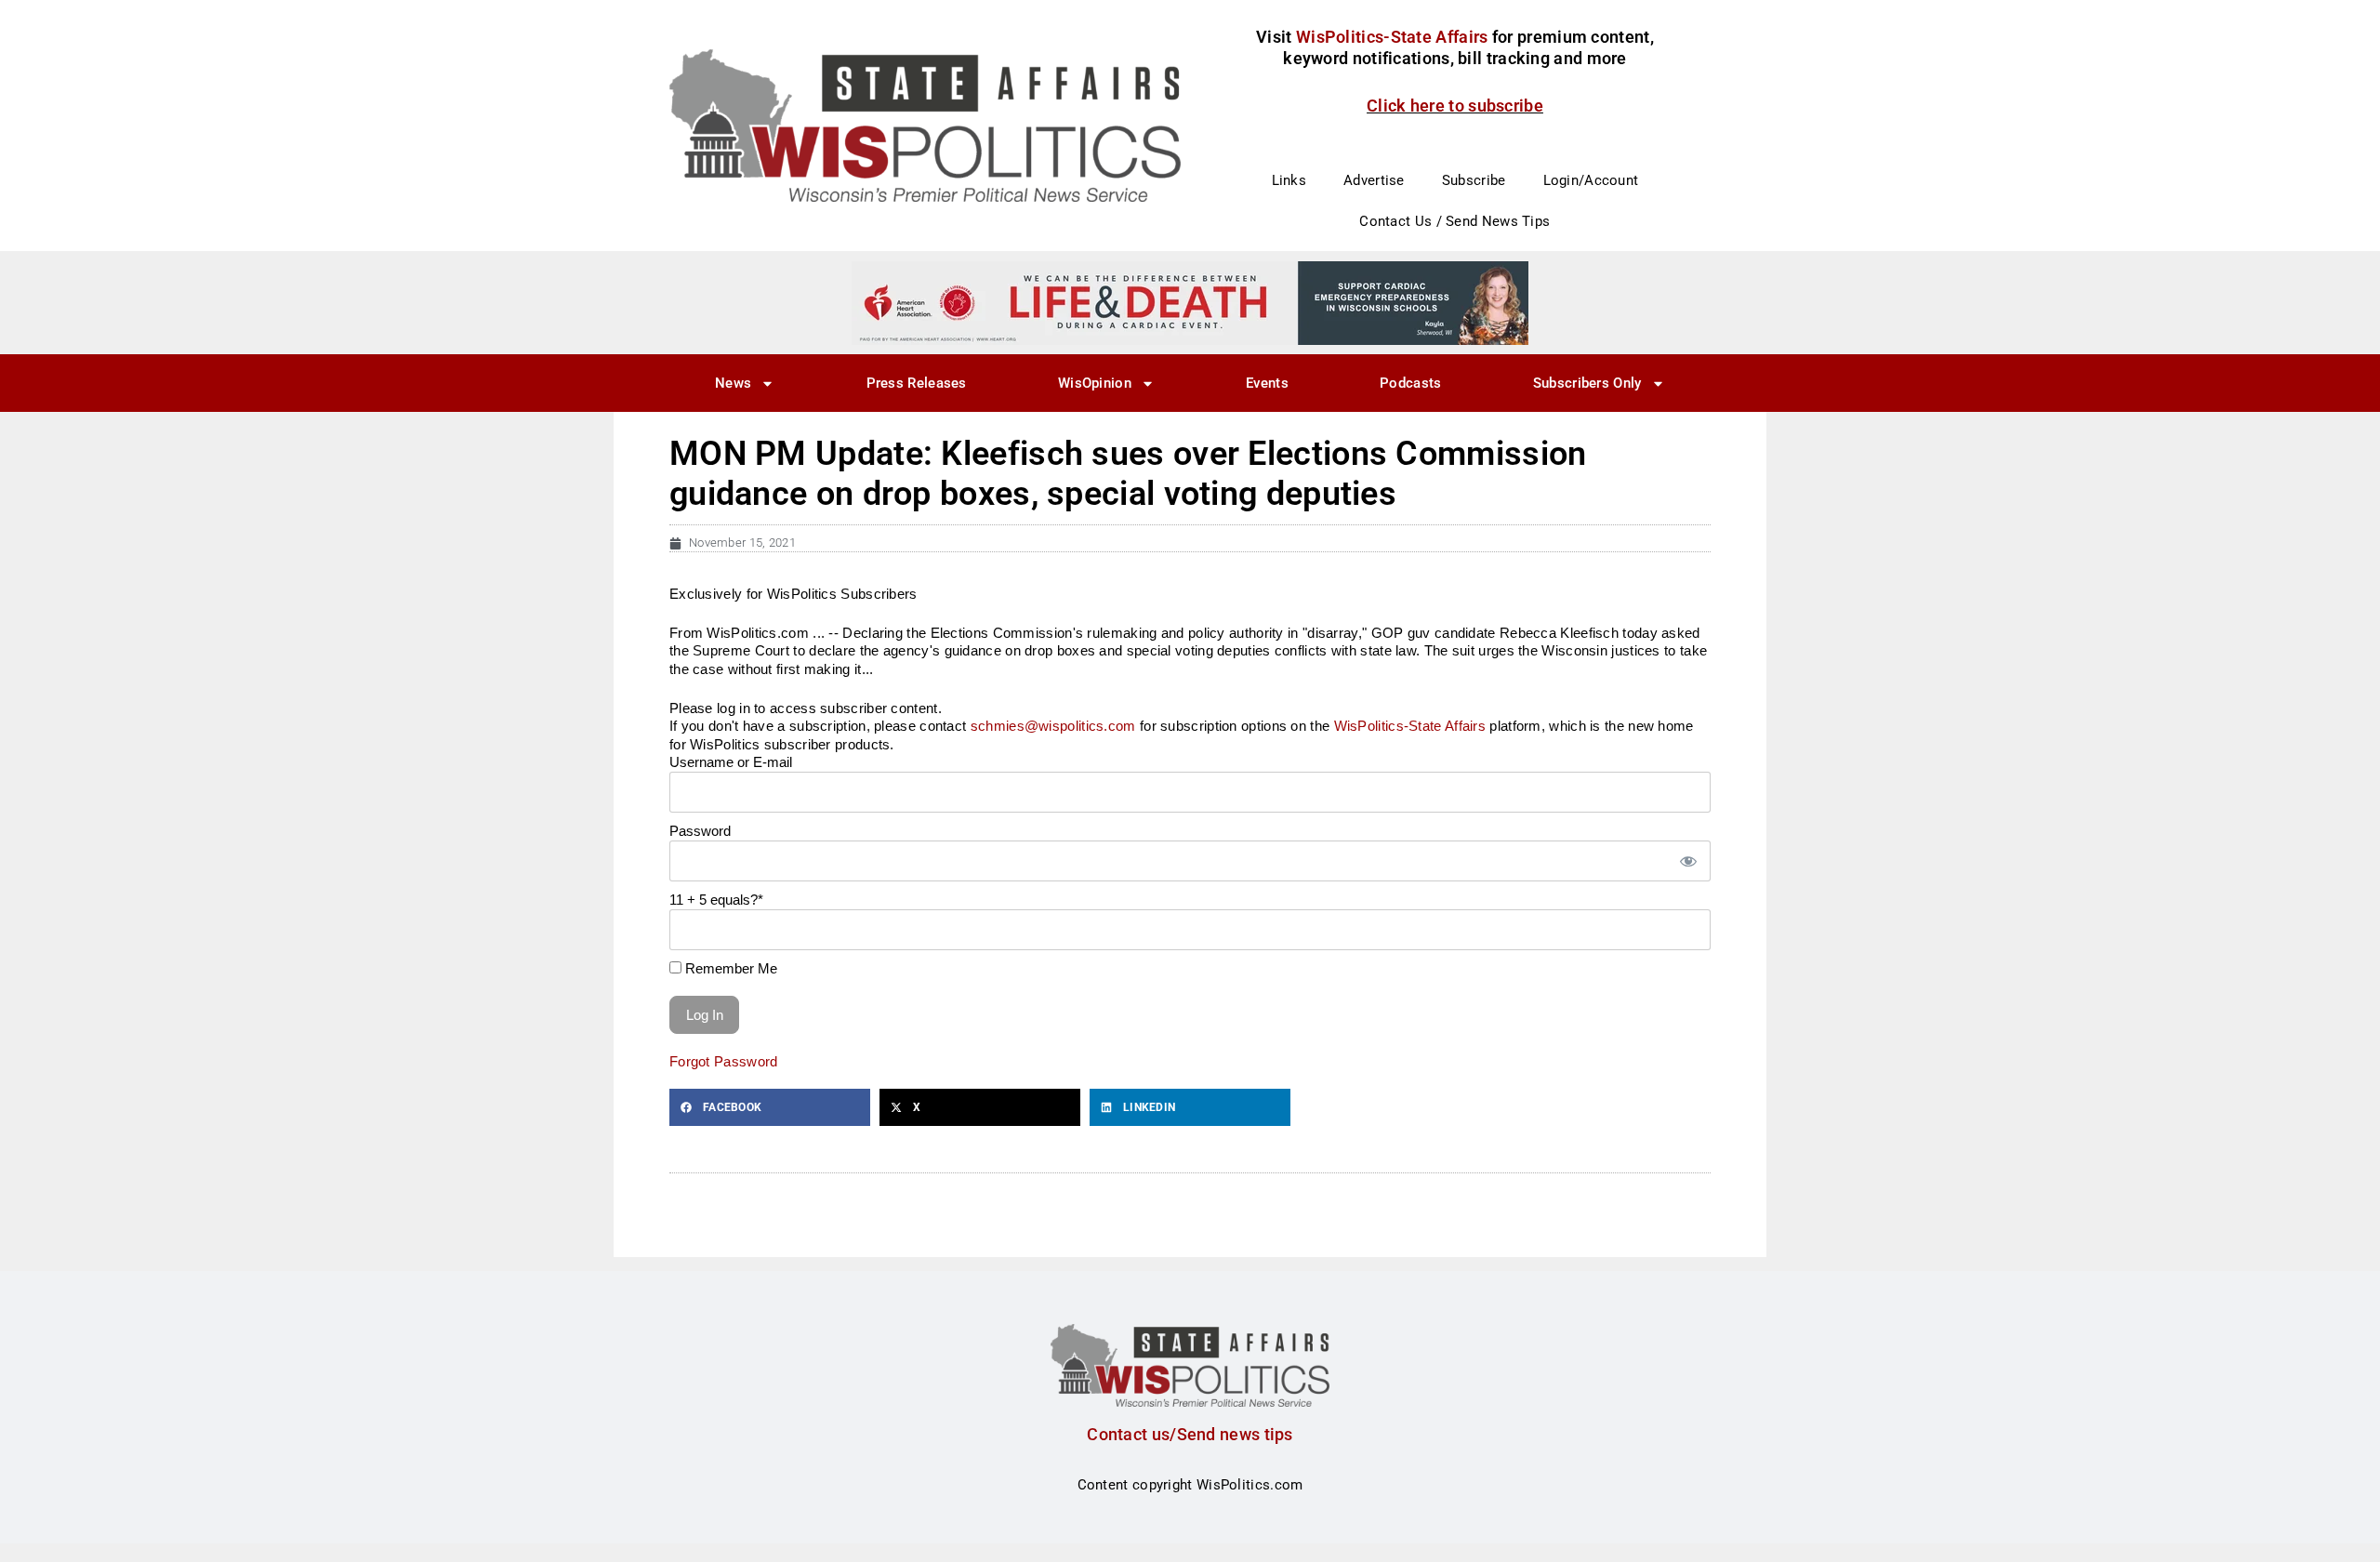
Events (1267, 383)
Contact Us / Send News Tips (1454, 221)
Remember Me (729, 968)
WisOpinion (1095, 383)
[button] (770, 1107)
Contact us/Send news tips (1190, 1434)
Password (700, 831)
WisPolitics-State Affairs (1410, 726)
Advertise (1374, 180)
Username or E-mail (731, 762)
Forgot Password (724, 1061)
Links (1289, 180)
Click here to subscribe (1455, 106)
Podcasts (1410, 383)
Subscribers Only (1587, 383)
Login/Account (1591, 180)
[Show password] (1687, 861)
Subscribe (1474, 180)
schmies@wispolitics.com (1053, 726)
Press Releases (917, 383)
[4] (1190, 302)
